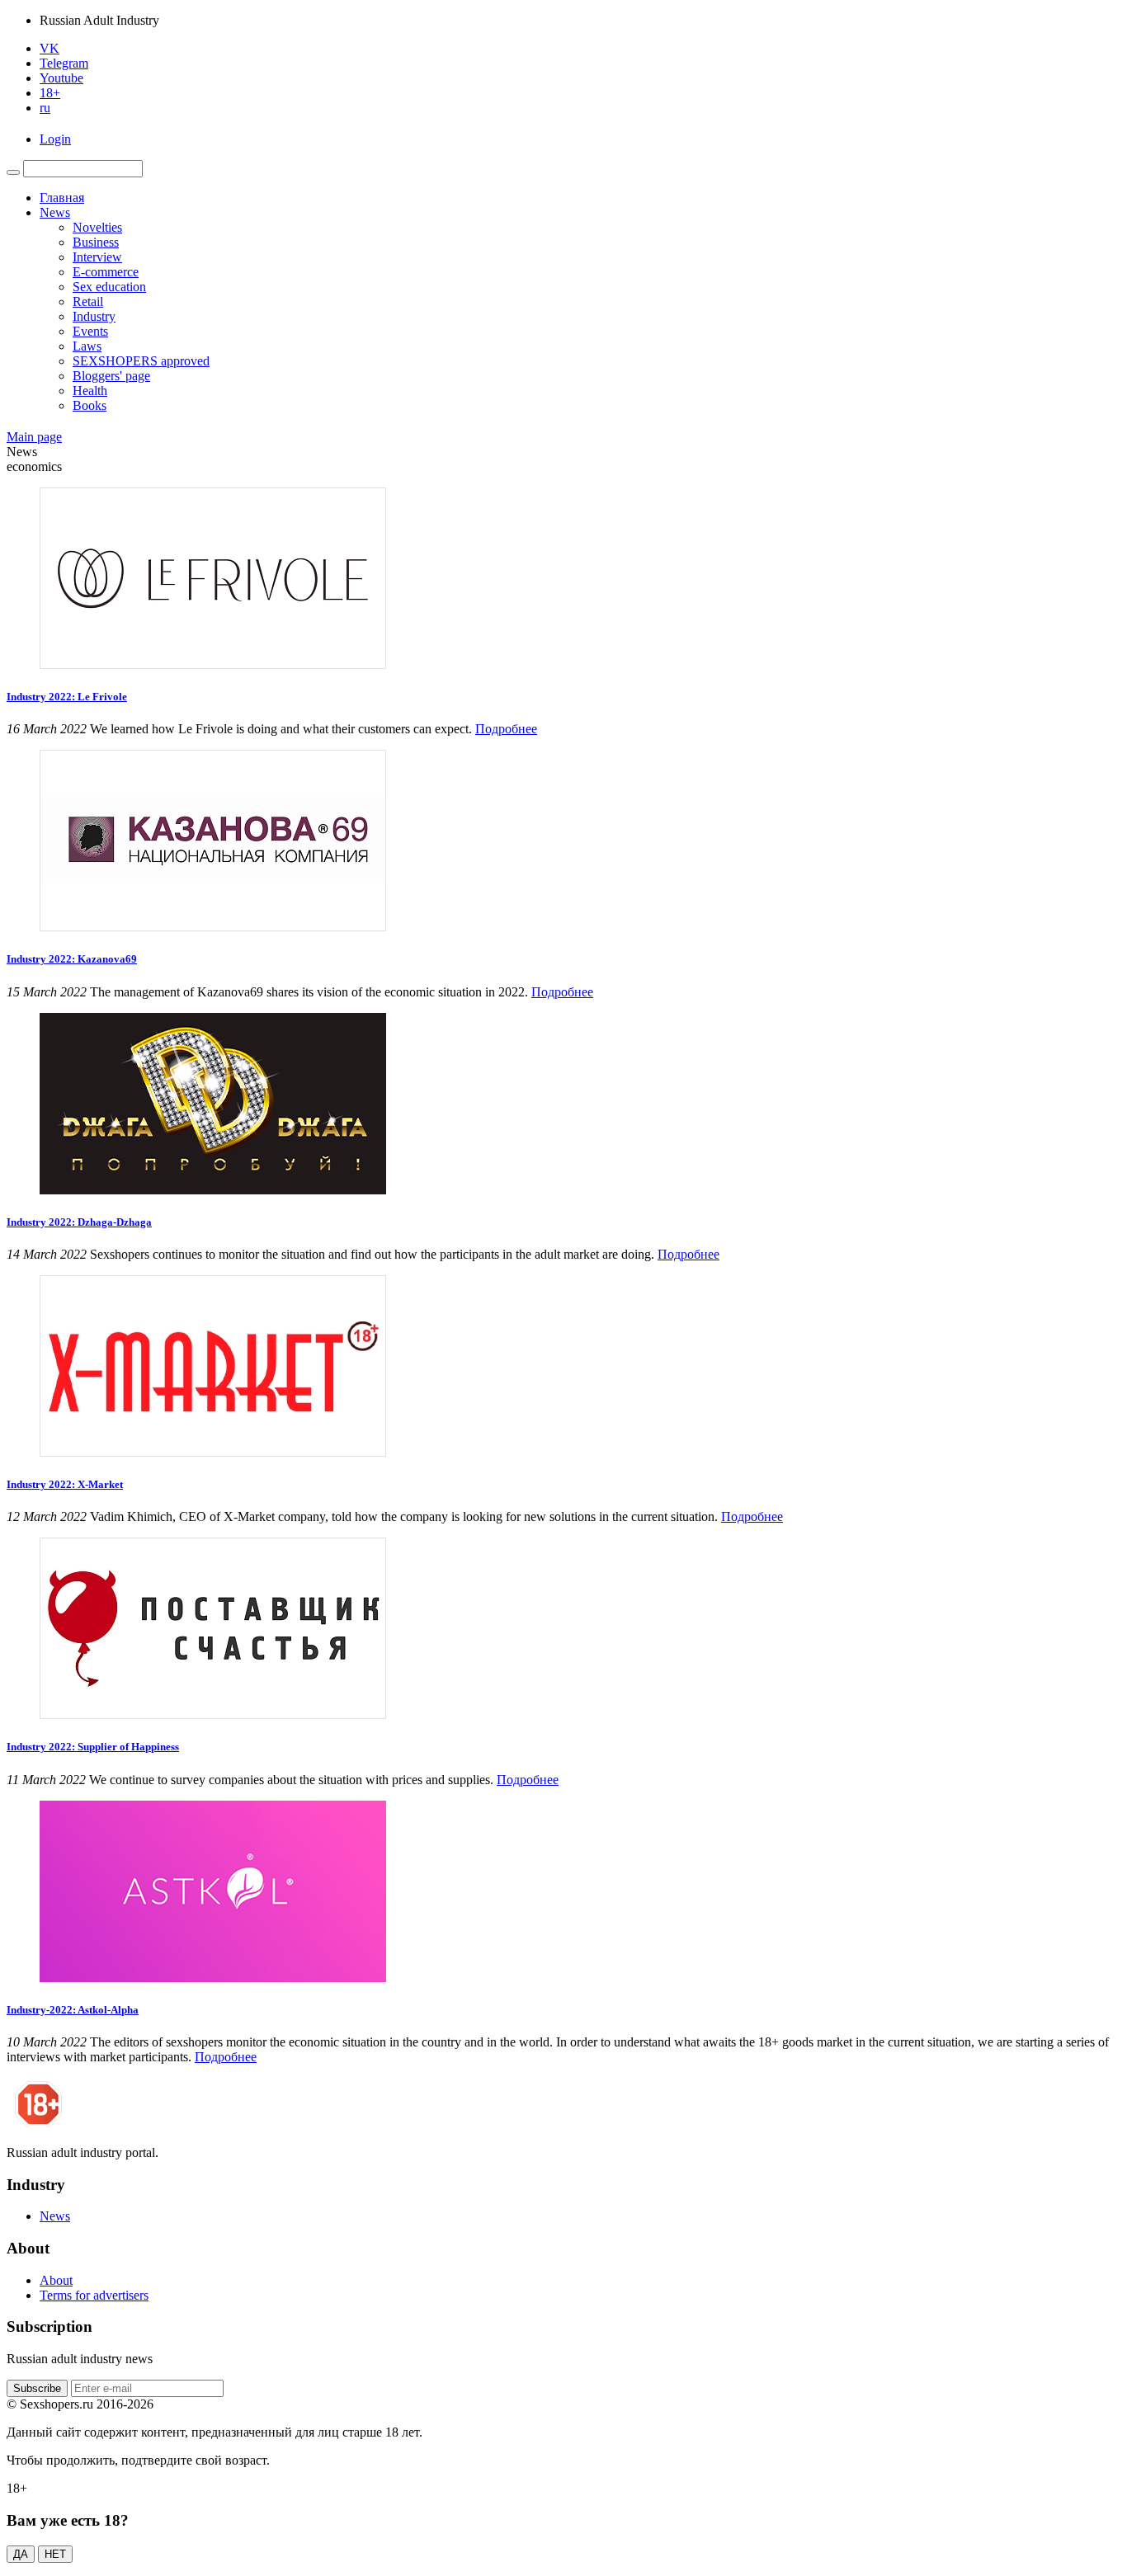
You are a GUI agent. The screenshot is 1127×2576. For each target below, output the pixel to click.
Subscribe (37, 2388)
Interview (97, 257)
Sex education (109, 287)
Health (90, 391)
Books (90, 405)
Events (90, 331)
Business (96, 242)
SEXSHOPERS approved (141, 361)
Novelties (97, 227)
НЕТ (55, 2554)
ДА (21, 2554)
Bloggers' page (111, 376)
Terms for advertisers (94, 2295)
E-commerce (106, 272)
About (56, 2280)
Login (55, 139)
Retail (88, 301)
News (55, 212)
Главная (62, 198)
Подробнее (506, 729)
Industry (94, 316)
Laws (87, 346)
